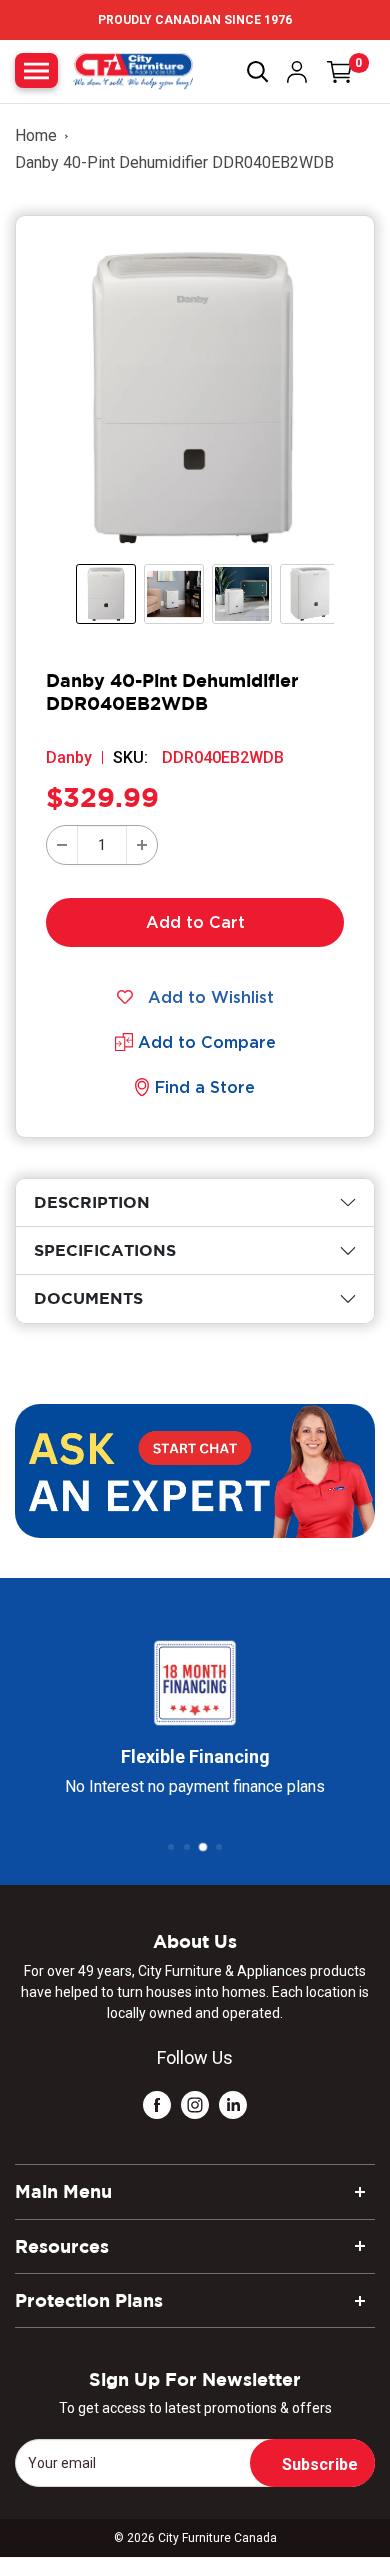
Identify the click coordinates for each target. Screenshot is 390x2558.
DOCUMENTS (88, 1298)
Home (36, 135)
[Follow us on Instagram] (195, 2104)
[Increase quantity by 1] (142, 845)
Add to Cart (195, 922)
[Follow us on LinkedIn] (233, 2104)
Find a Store (205, 1087)
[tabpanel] (195, 1202)
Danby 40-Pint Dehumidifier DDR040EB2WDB (174, 162)
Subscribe (320, 2464)
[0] (340, 72)
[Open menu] (36, 70)
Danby (69, 757)
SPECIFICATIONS (105, 1250)
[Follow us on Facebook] (157, 2104)
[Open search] (258, 72)
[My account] (297, 72)
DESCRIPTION (92, 1202)
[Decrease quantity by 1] (62, 845)
